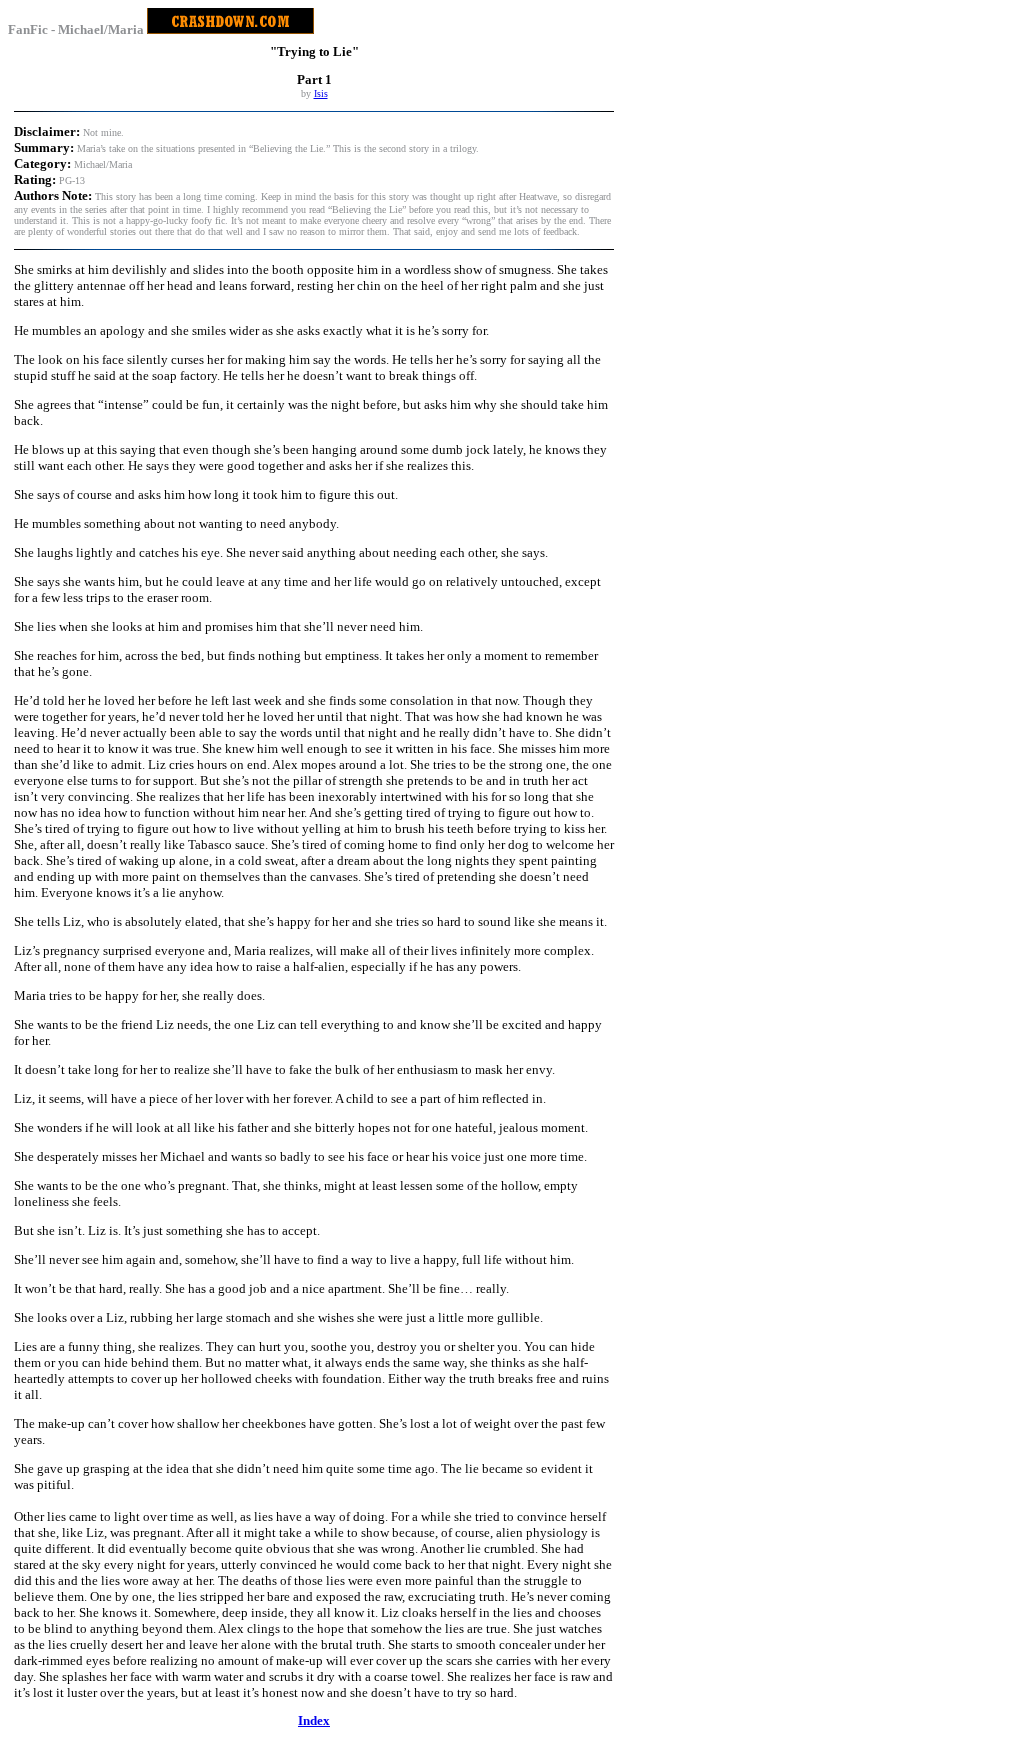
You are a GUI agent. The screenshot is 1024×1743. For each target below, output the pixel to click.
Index (314, 1720)
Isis (321, 93)
